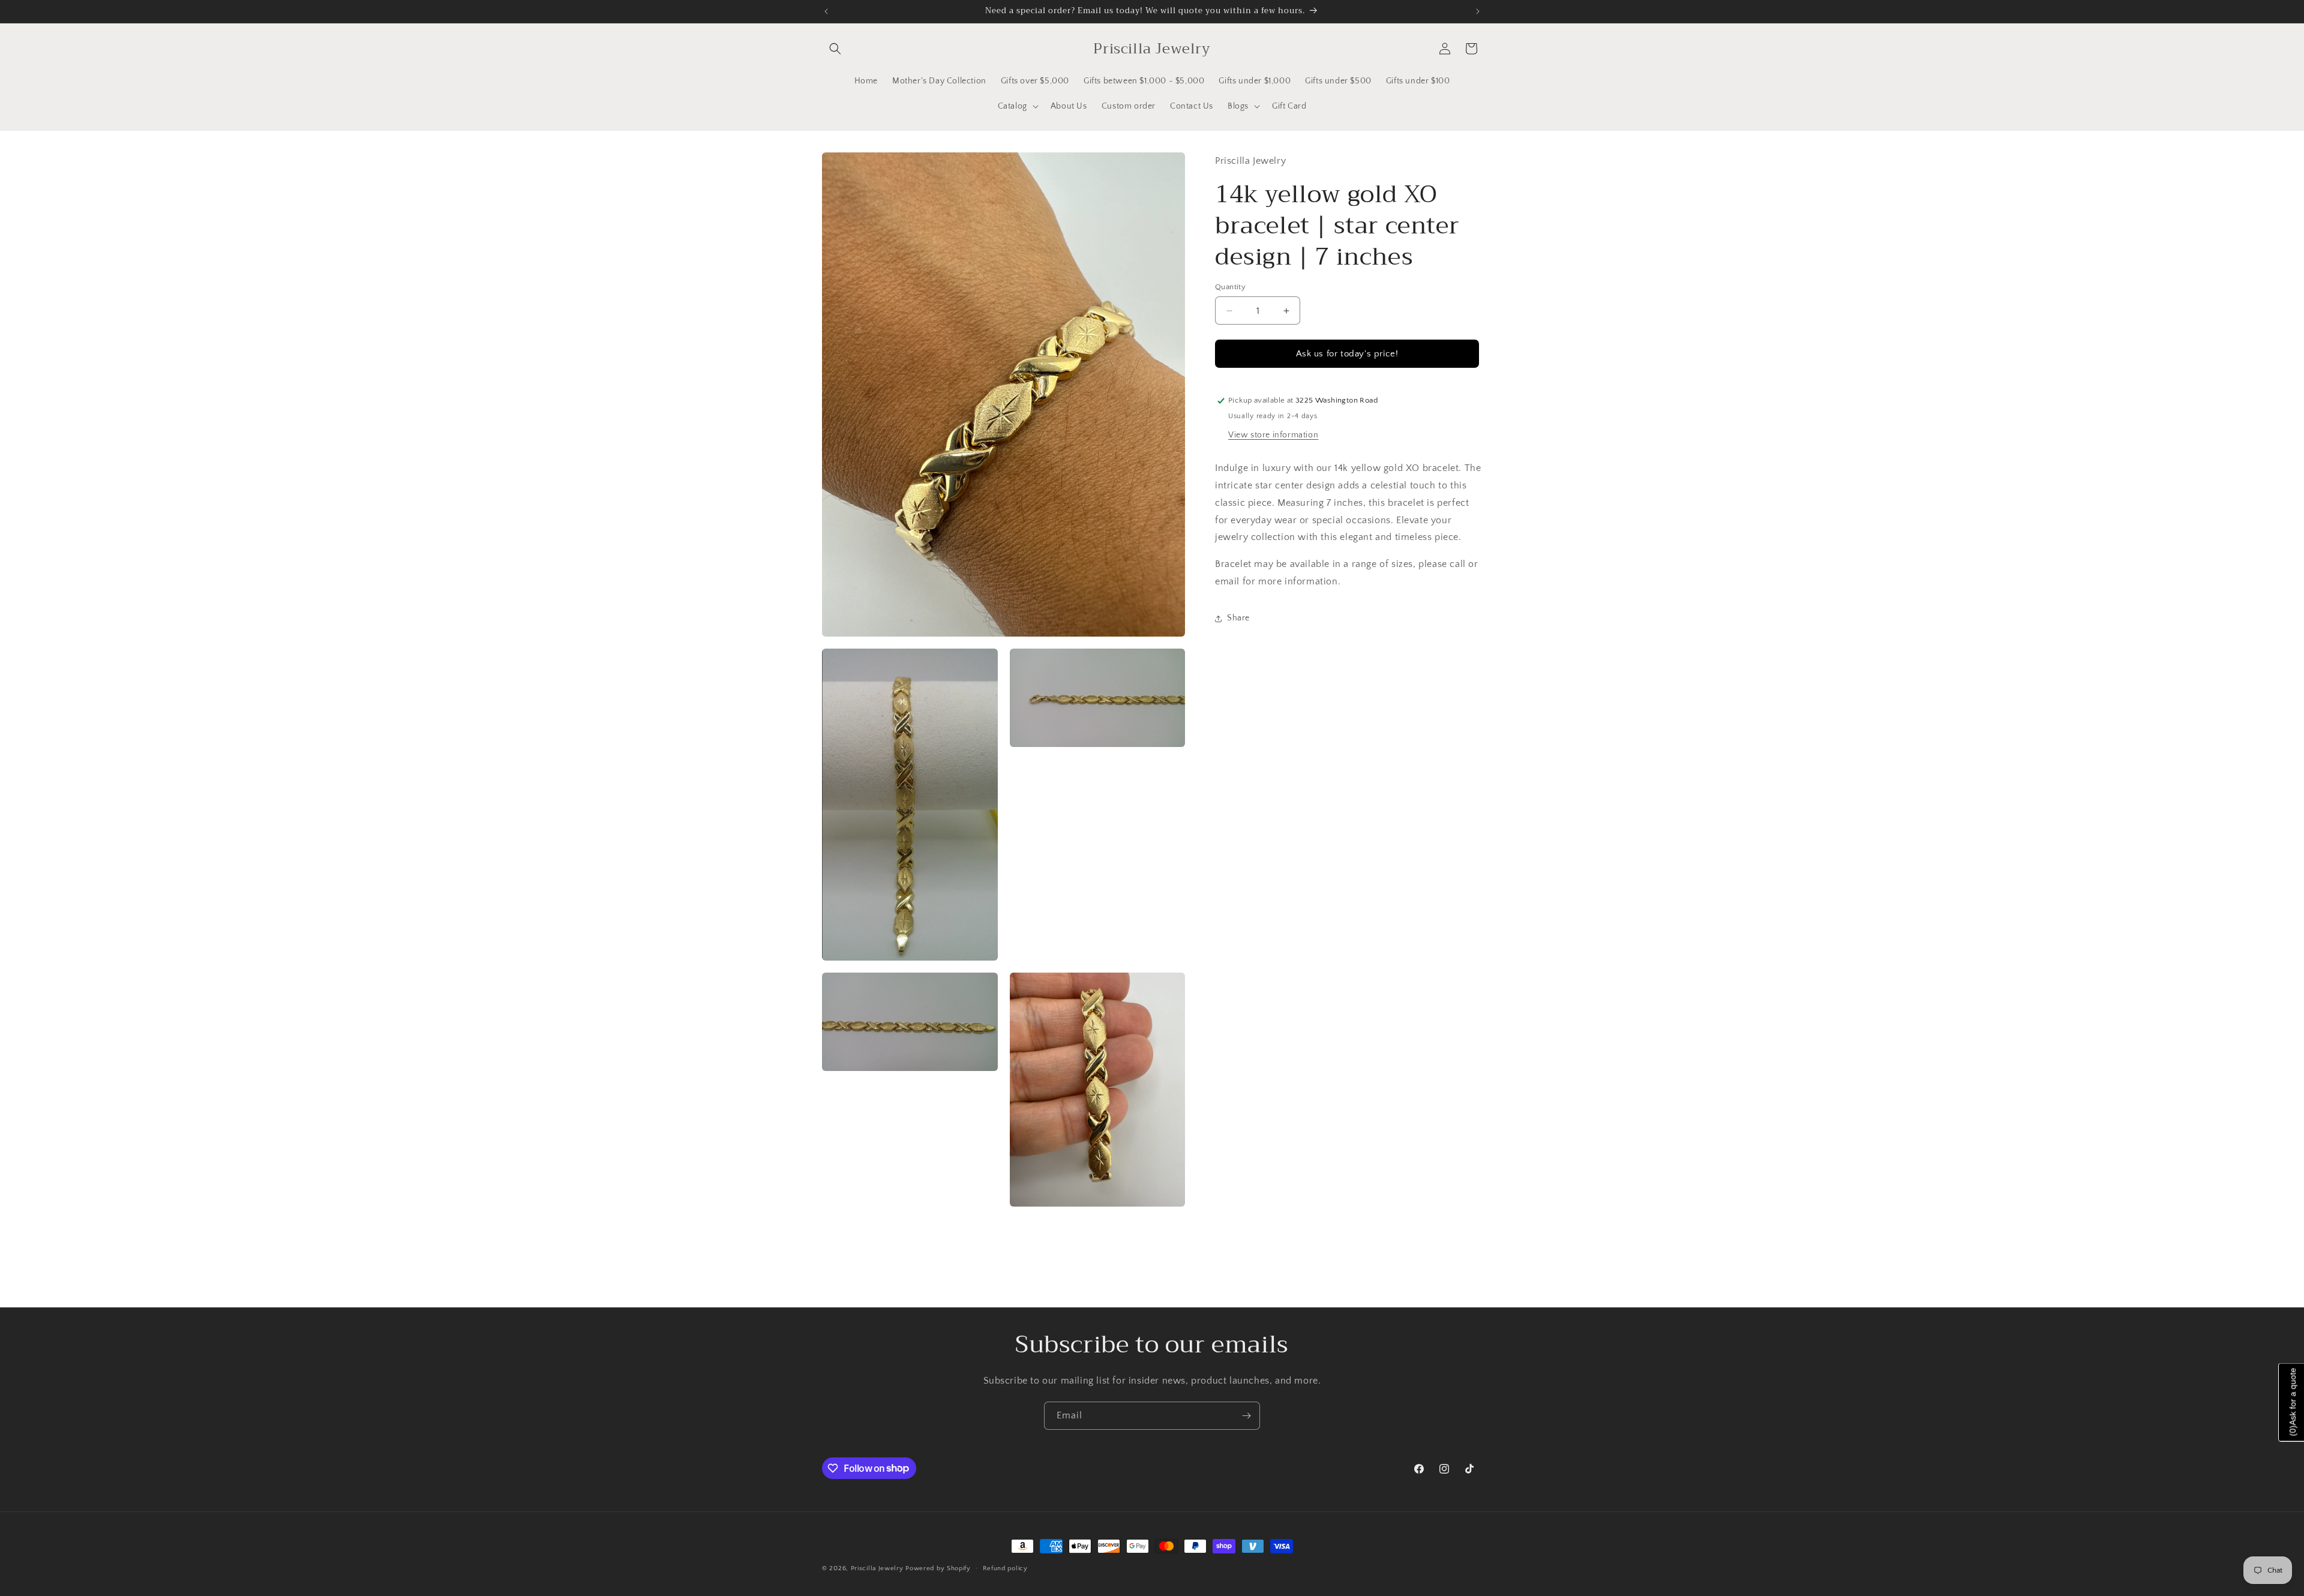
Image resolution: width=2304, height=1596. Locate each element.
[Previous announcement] (826, 11)
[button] (835, 49)
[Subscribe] (1246, 1416)
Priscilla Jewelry (877, 1568)
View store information (1273, 435)
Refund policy (1005, 1568)
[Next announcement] (1478, 11)
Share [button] (1238, 618)
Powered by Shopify (938, 1568)
